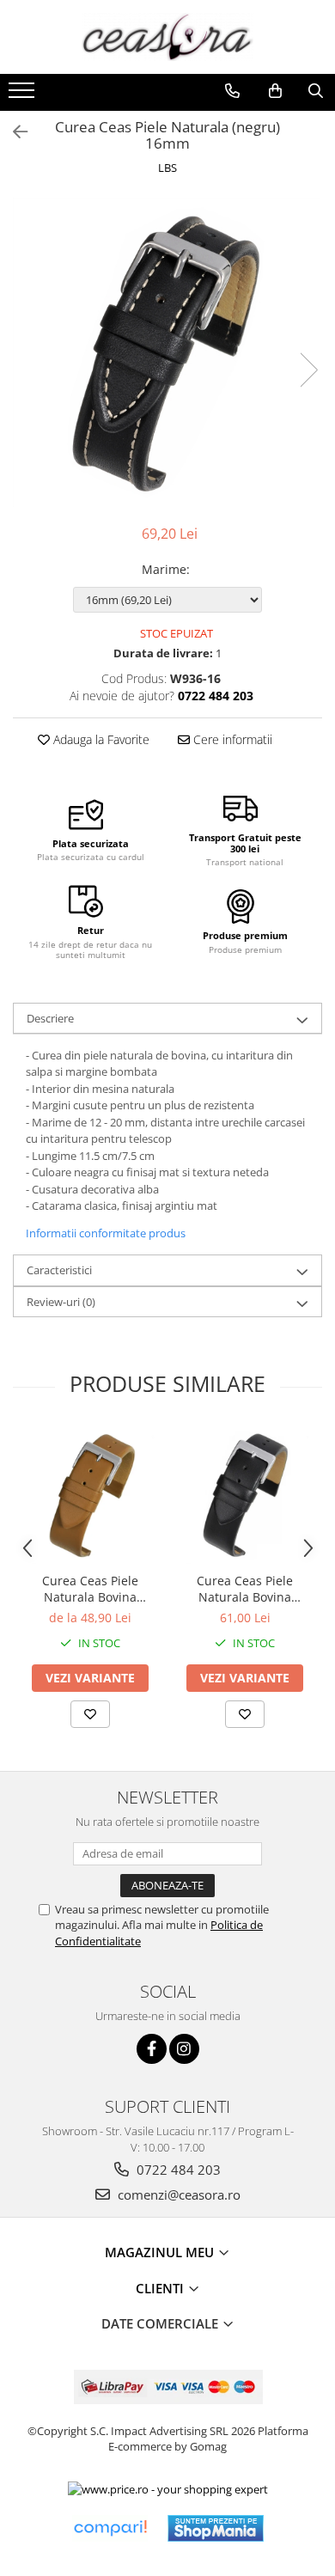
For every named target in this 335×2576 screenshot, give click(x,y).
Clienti (161, 2288)
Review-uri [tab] (61, 1302)
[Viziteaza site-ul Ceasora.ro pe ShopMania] (216, 2528)
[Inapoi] (13, 132)
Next (308, 370)
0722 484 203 (177, 2170)
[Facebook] (152, 2049)
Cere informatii (231, 739)
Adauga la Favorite (100, 739)
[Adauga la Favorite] (90, 1714)
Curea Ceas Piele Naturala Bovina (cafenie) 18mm (90, 1589)
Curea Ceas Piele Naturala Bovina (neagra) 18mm (245, 1589)
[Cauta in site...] (316, 91)
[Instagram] (184, 2049)
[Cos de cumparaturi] (275, 91)
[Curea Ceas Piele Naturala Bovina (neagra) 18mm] (245, 1495)
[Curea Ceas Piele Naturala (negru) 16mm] (167, 352)
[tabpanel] (167, 352)
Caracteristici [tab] (59, 1270)
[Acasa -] (167, 37)
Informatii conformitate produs (106, 1233)
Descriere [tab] (50, 1018)
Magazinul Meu (161, 2252)
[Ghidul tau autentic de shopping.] (110, 2528)
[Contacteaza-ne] (232, 91)
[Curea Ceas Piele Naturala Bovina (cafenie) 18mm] (90, 1495)
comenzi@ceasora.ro (177, 2194)
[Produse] (24, 95)
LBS (167, 168)
